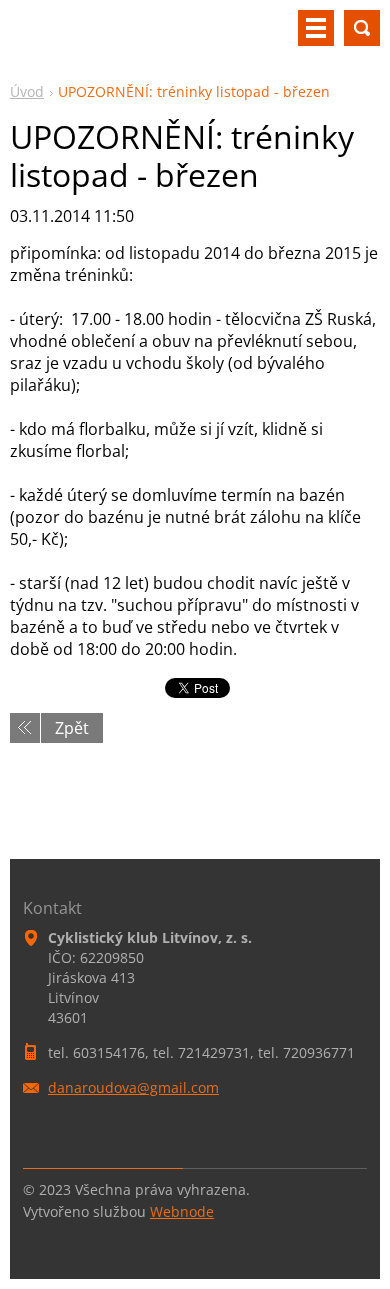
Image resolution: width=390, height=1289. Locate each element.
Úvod (27, 91)
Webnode (182, 1211)
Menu (316, 28)
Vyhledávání (362, 28)
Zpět (72, 728)
